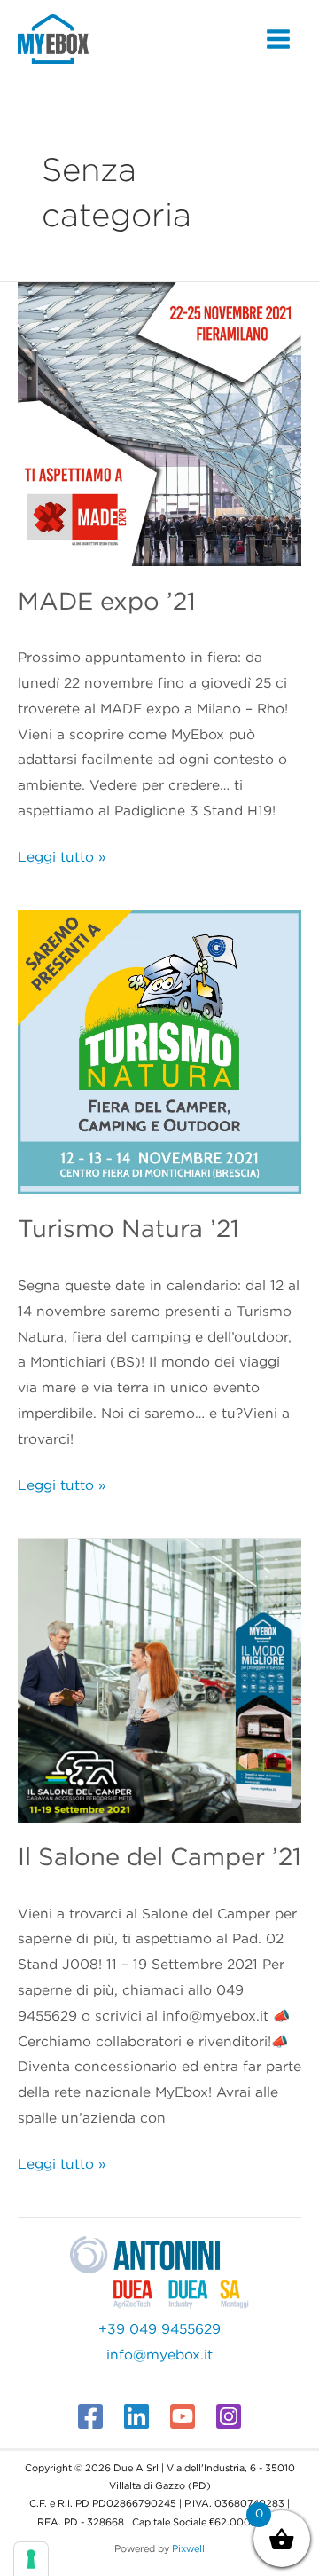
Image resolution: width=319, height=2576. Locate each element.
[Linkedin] (136, 2416)
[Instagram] (229, 2416)
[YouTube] (183, 2416)
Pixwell (188, 2549)
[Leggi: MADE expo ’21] (159, 424)
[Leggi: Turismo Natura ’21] (159, 1052)
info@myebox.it (159, 2355)
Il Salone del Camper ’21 (159, 1858)
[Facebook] (90, 2416)
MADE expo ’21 (107, 603)
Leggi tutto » (62, 855)
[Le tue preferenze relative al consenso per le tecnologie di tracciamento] (31, 2559)
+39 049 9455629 (159, 2330)
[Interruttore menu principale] (278, 39)
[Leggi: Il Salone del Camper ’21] (159, 1680)
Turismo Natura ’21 (128, 1230)
